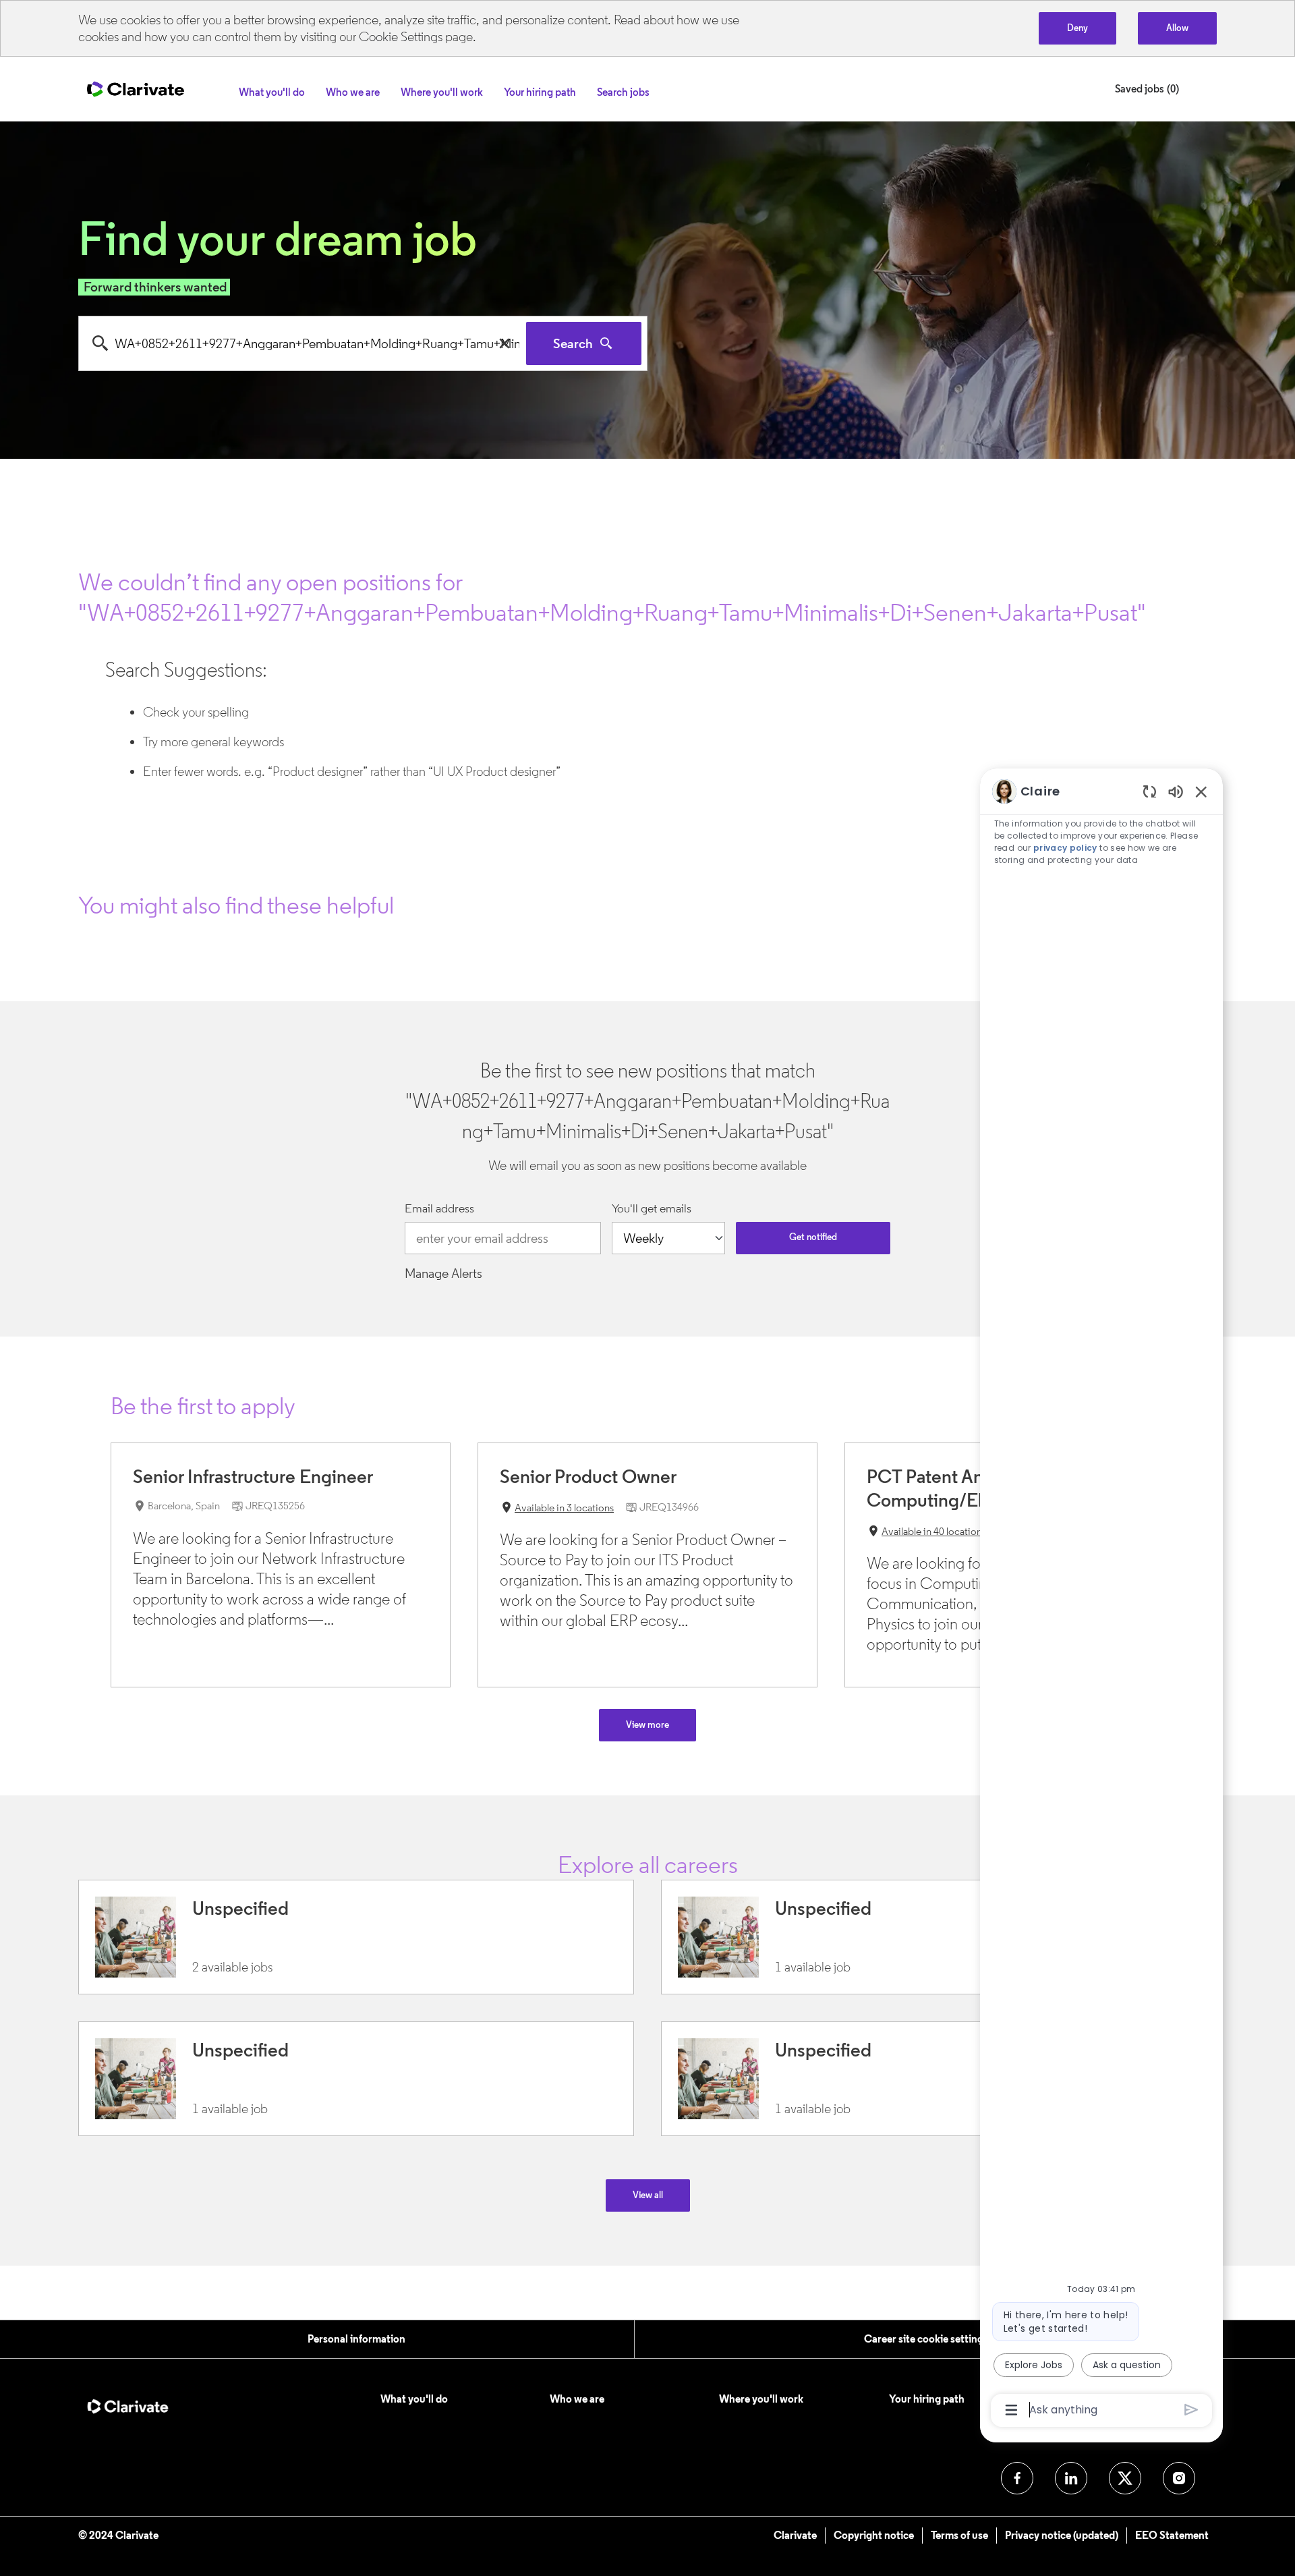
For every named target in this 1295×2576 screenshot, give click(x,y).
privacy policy (1065, 848)
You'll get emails (652, 1209)
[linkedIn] (1071, 2478)
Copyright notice (874, 2535)
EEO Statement (1172, 2535)
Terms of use (959, 2535)
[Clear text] (505, 343)
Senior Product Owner (588, 1476)
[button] (648, 2195)
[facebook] (1017, 2478)
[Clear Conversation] (1150, 791)
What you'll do (414, 2399)
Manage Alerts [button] (443, 1273)
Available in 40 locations (926, 1533)
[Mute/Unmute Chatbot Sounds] (1176, 791)
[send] (1191, 2410)
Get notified (813, 1237)
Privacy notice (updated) (1062, 2535)
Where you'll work (761, 2399)
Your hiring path (927, 2399)
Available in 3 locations (557, 1509)
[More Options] (1011, 2410)
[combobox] (303, 343)
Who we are (577, 2399)
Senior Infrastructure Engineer (253, 1476)
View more (647, 1725)
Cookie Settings (401, 36)
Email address (439, 1209)
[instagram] (1179, 2478)
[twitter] (1125, 2478)
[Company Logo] (136, 88)
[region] (1101, 1600)
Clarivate (795, 2535)
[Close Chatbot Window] (1201, 791)
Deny (1077, 28)
